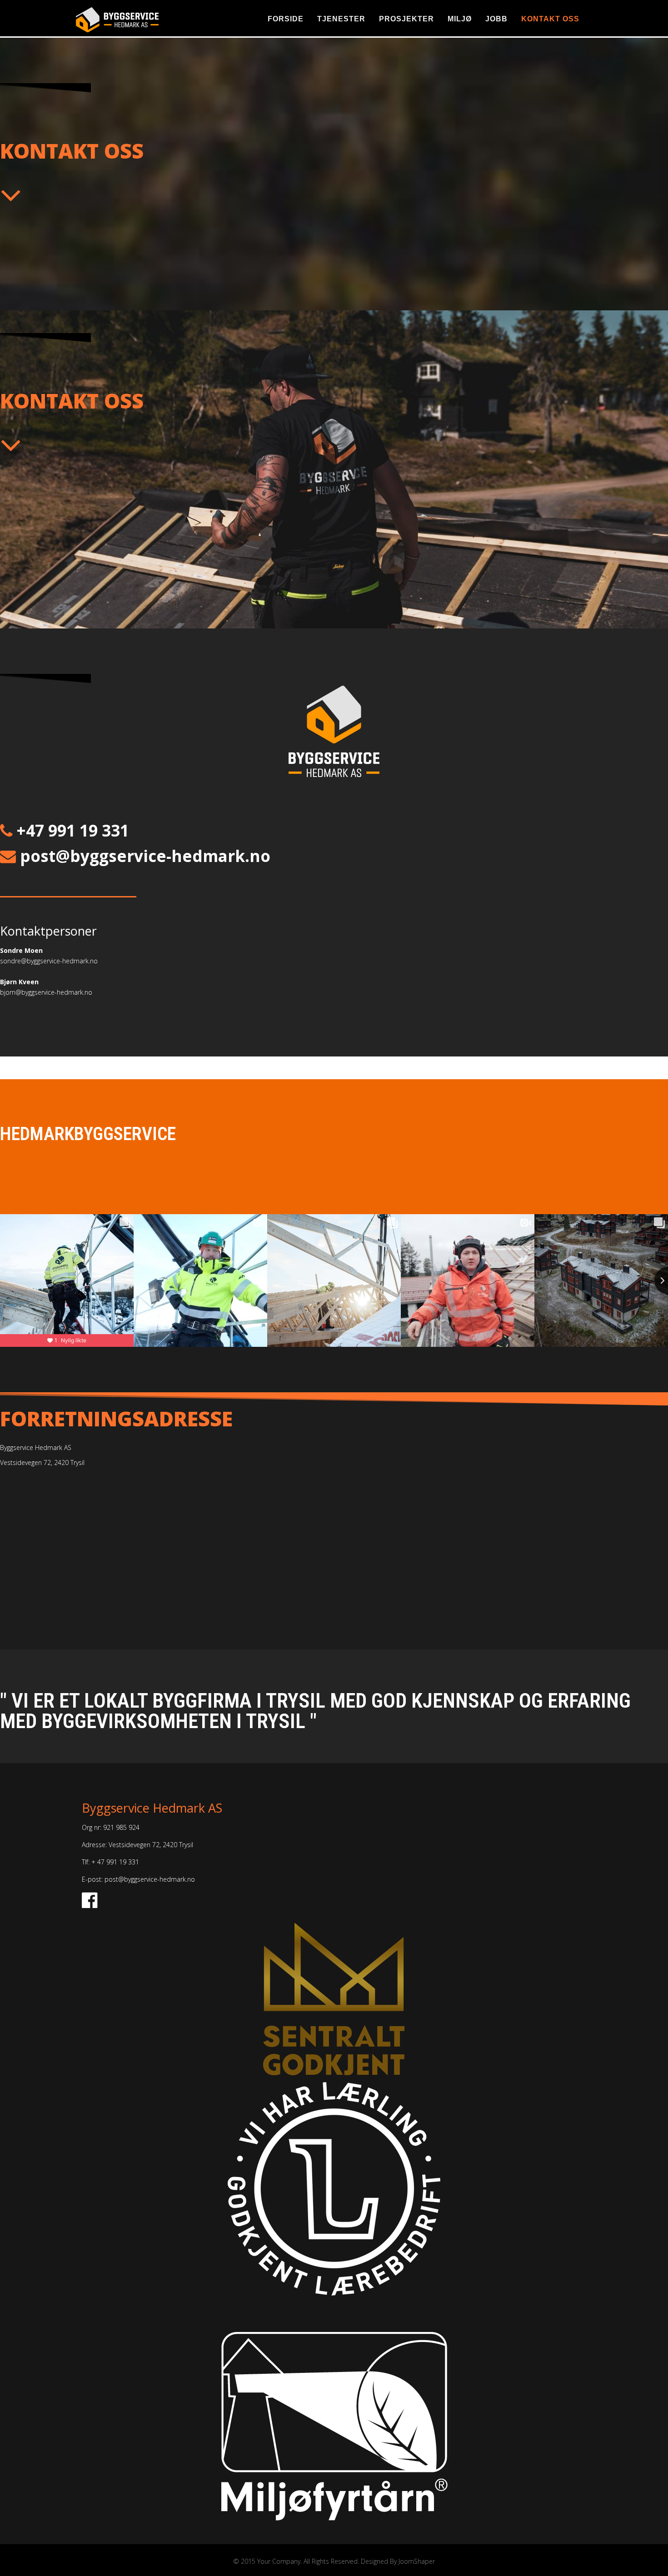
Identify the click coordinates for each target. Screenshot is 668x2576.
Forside (286, 19)
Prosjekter (406, 19)
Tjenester (341, 19)
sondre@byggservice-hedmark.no (49, 961)
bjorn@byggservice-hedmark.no (46, 992)
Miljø (460, 19)
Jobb (496, 19)
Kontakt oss (550, 19)
